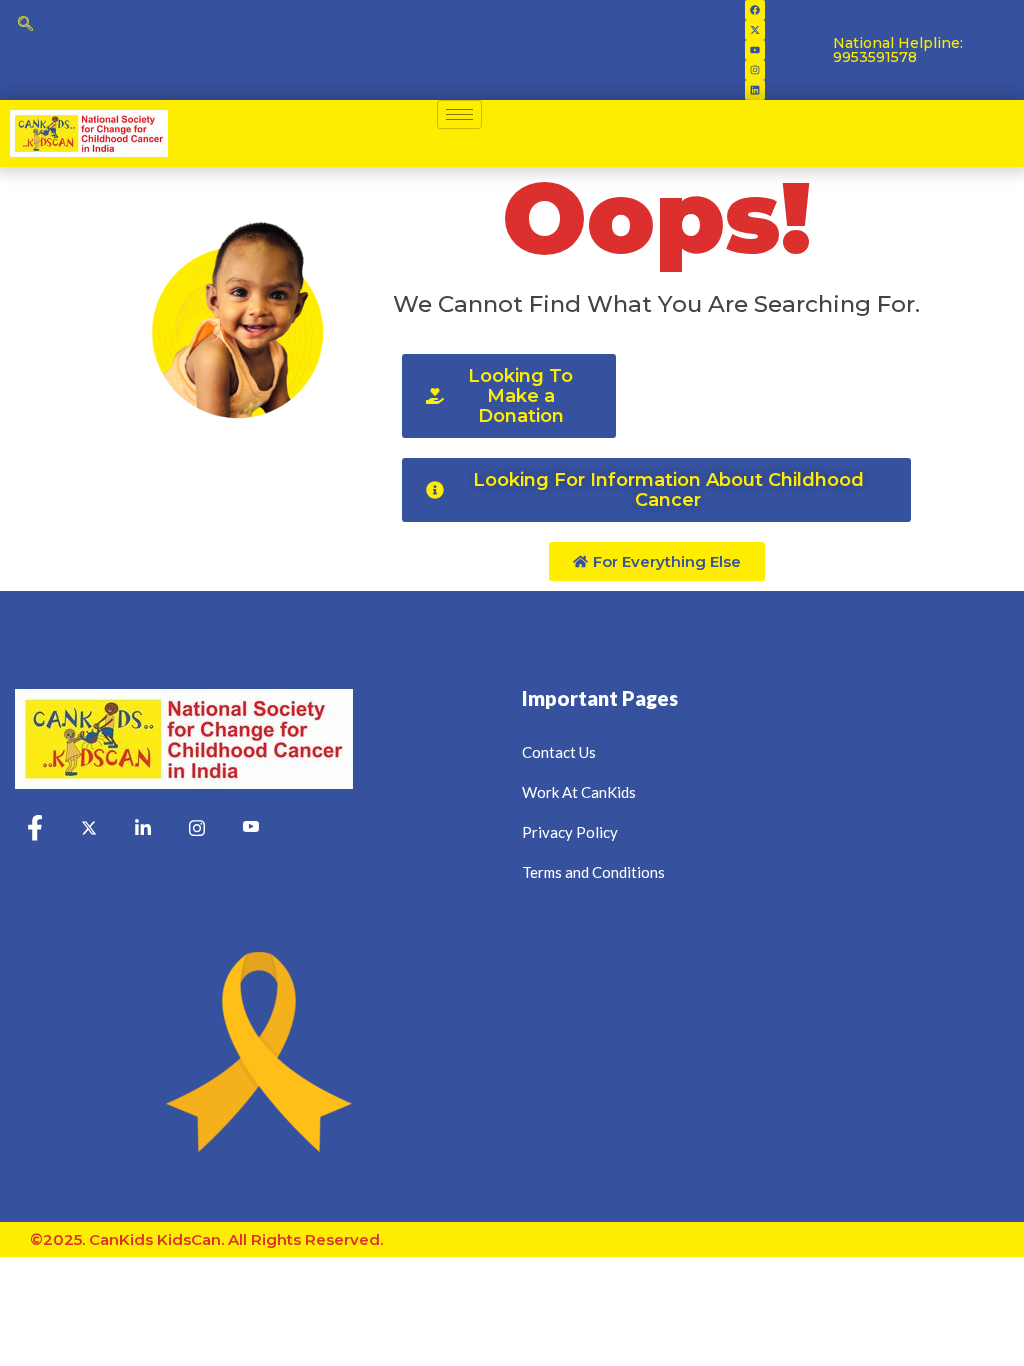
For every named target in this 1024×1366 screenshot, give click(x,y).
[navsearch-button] (25, 25)
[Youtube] (755, 50)
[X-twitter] (755, 30)
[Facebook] (755, 10)
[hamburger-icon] (459, 114)
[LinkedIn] (143, 829)
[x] (89, 829)
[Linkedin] (755, 90)
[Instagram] (755, 70)
